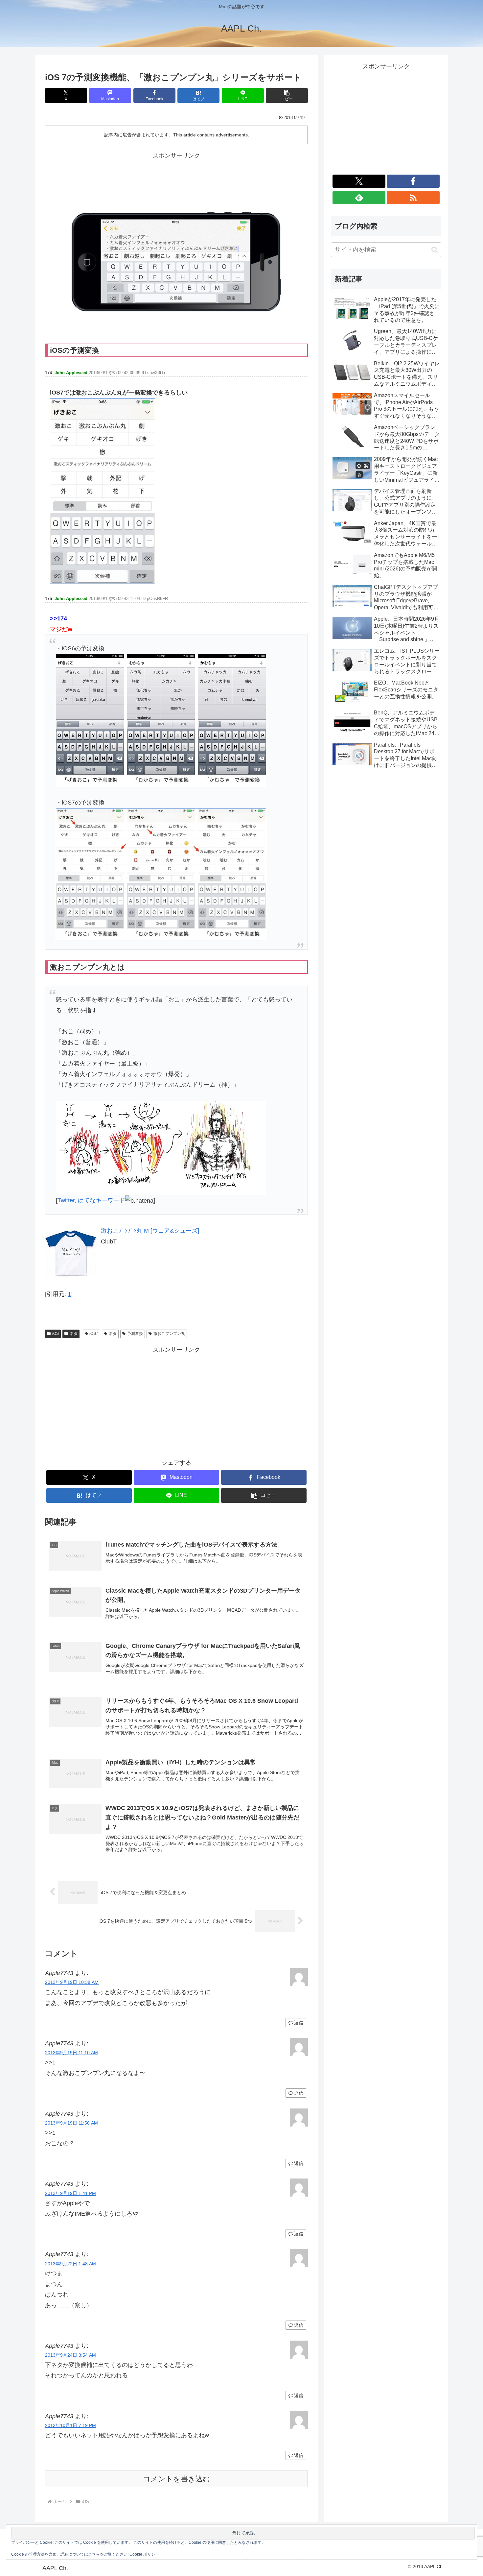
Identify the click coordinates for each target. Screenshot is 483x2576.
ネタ (74, 1334)
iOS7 (94, 1334)
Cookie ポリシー (144, 2554)
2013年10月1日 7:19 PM (70, 2425)
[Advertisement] (176, 176)
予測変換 (135, 1334)
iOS (56, 1334)
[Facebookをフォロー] (413, 181)
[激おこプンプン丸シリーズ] (161, 1147)
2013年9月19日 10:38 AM (72, 1982)
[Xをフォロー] (359, 181)
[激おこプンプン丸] (161, 874)
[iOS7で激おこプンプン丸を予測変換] (103, 491)
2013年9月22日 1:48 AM (70, 2264)
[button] (287, 96)
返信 (299, 2023)
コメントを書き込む (177, 2479)
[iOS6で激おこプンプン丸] (161, 720)
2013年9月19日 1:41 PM (70, 2193)
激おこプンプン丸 (169, 1334)
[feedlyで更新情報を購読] (359, 198)
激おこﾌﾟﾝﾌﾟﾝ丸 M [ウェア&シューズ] (150, 1231)
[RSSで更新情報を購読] (413, 198)
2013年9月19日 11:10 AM (71, 2053)
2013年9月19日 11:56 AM (71, 2123)
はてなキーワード (102, 1200)
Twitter (66, 1200)
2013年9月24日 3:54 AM (70, 2355)
